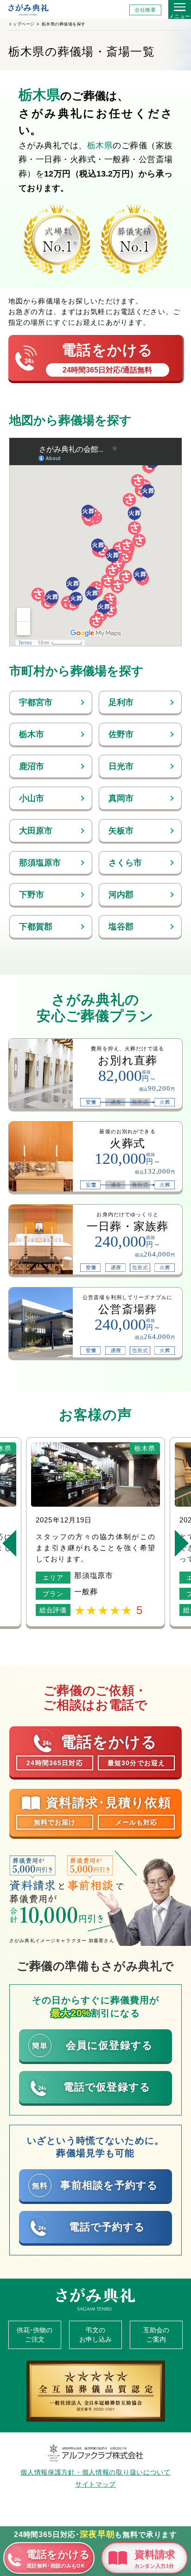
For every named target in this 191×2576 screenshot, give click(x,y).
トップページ (22, 24)
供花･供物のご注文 (35, 2335)
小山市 (32, 798)
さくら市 (125, 863)
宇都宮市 (36, 702)
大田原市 (36, 831)
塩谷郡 (121, 927)
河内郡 (121, 895)
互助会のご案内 (156, 2335)
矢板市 (121, 831)
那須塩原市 (40, 863)
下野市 (32, 895)
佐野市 (121, 734)
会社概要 (145, 10)
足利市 (121, 702)
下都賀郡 (36, 927)
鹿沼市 (32, 766)
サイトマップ (95, 2484)
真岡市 (121, 798)
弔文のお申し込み (95, 2335)
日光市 (121, 766)
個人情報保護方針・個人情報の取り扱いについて (95, 2472)
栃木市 (32, 734)
